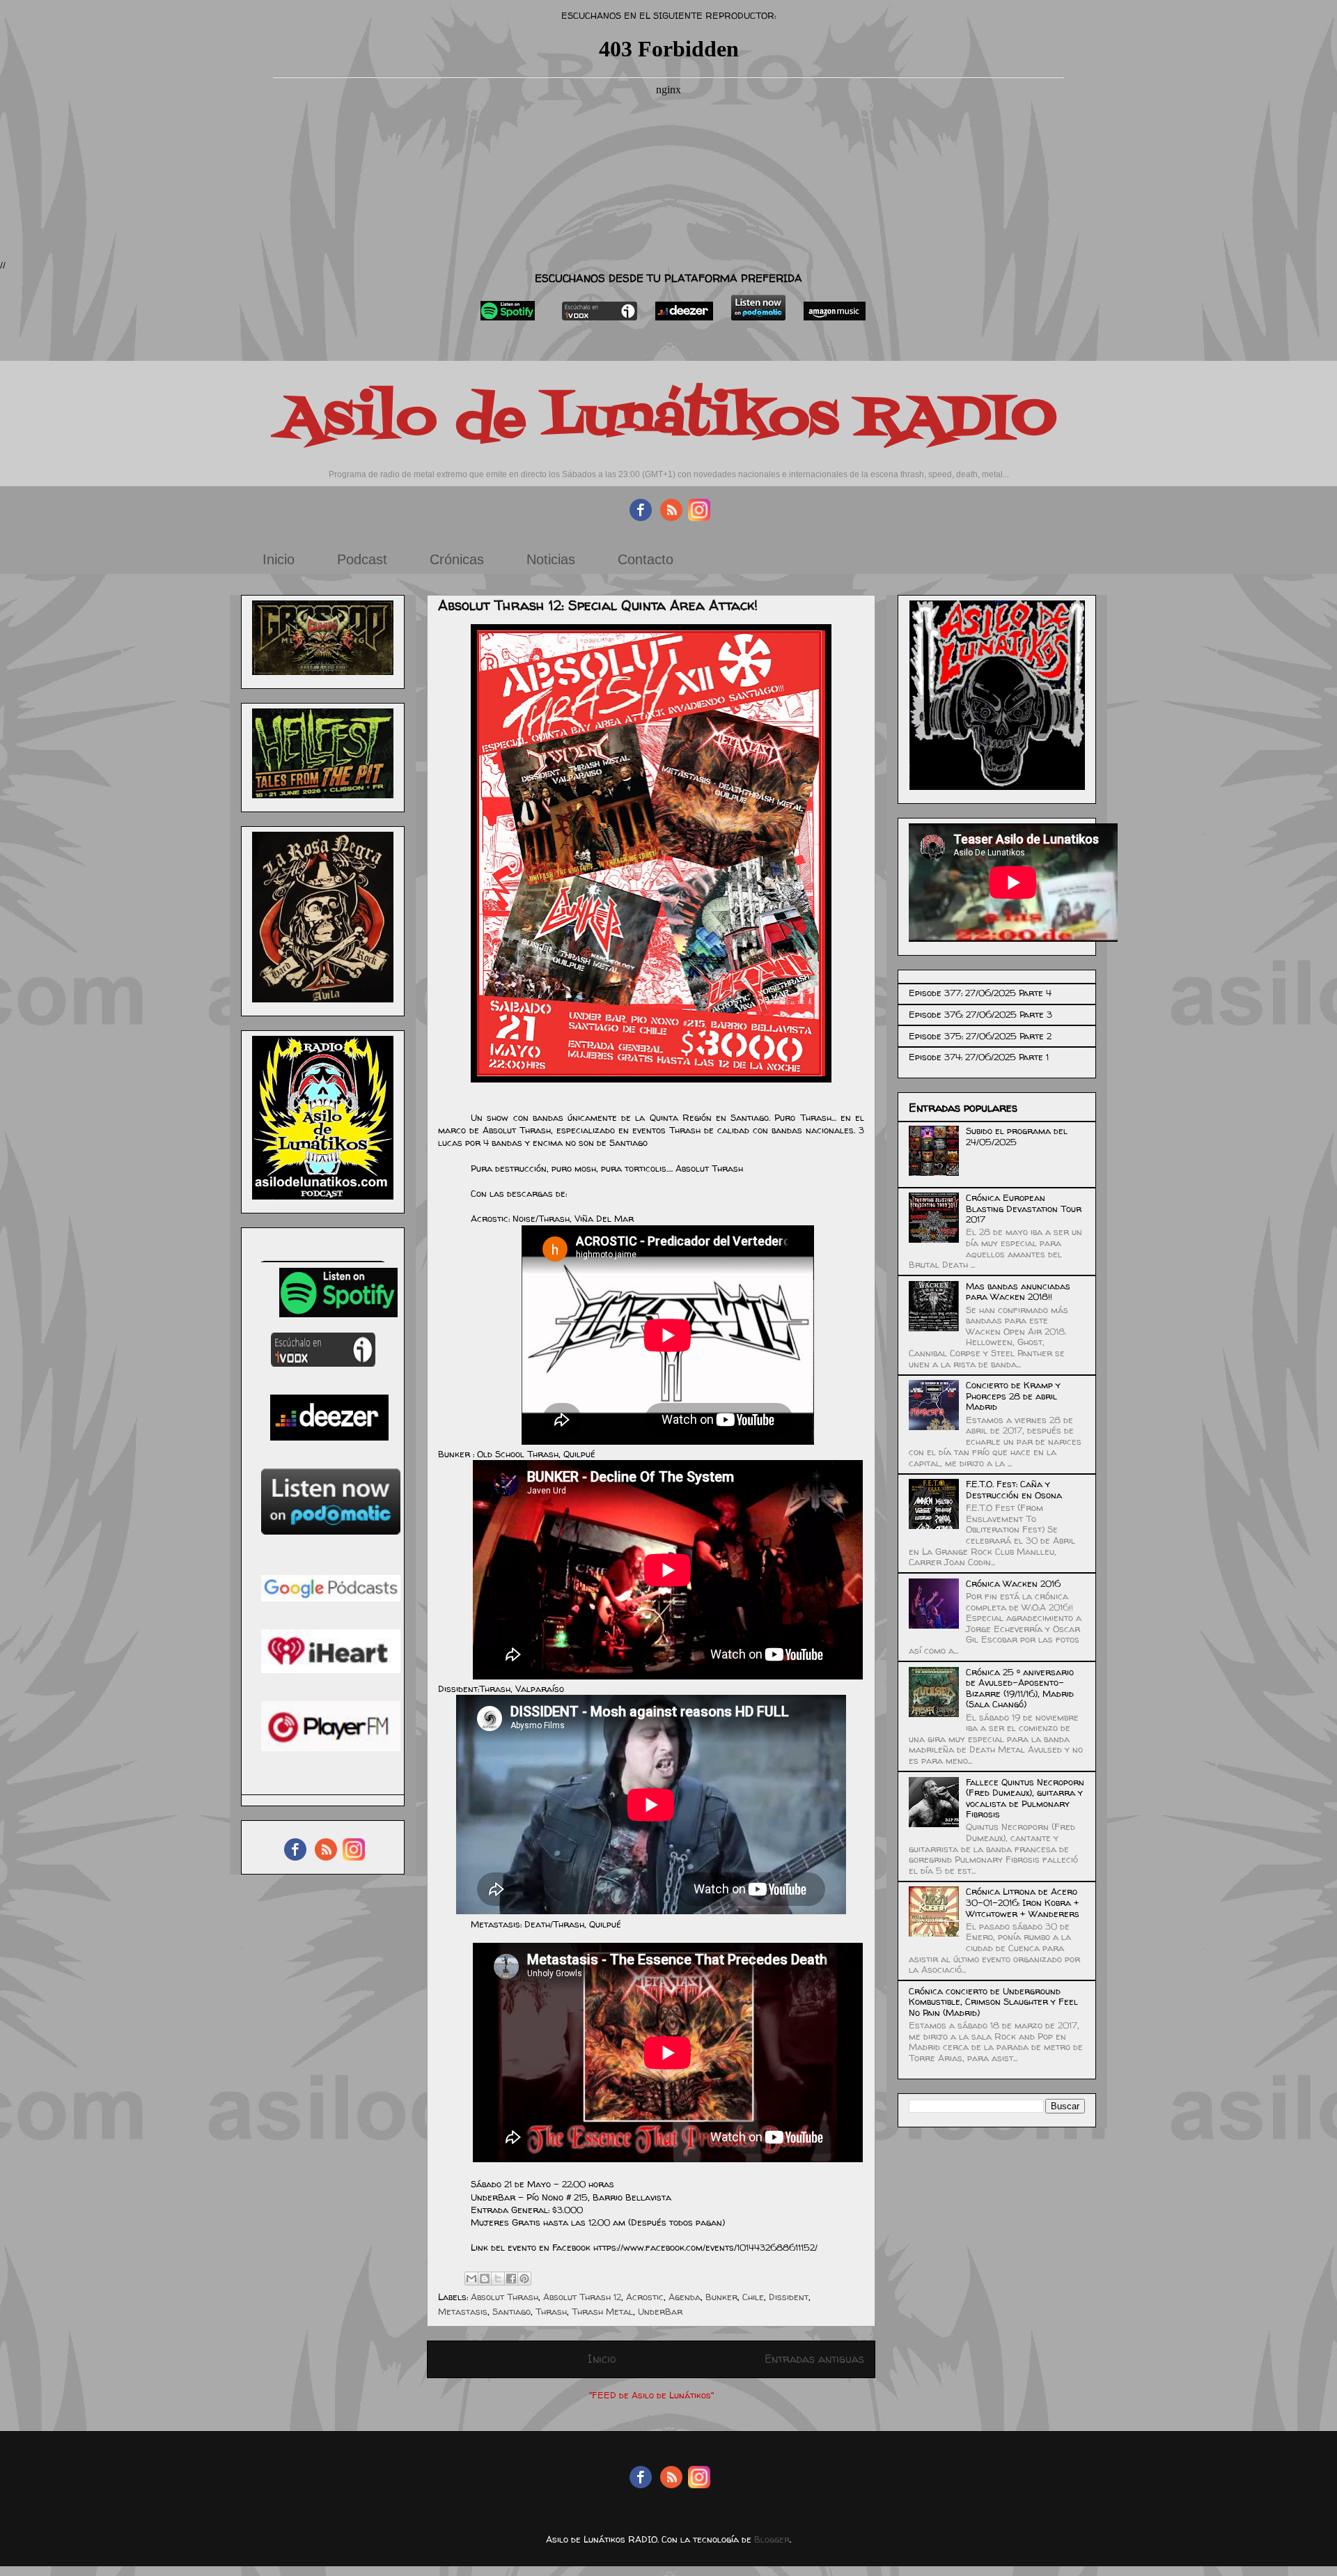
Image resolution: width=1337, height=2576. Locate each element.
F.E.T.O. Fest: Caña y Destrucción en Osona (1014, 1489)
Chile (753, 2297)
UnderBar (660, 2311)
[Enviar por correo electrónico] (471, 2279)
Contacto (646, 559)
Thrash (551, 2311)
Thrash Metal (602, 2311)
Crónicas (457, 559)
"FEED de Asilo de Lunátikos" (651, 2395)
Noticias (551, 559)
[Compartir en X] (498, 2279)
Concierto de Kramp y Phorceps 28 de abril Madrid (1013, 1396)
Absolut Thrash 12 (582, 2297)
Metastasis (463, 2311)
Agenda (685, 2297)
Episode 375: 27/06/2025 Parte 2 (980, 1036)
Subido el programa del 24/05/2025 (1017, 1136)
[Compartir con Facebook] (511, 2279)
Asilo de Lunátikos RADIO (668, 419)
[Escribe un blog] (485, 2279)
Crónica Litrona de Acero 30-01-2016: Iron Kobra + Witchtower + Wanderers (1023, 1902)
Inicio (279, 559)
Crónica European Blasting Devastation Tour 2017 (1024, 1208)
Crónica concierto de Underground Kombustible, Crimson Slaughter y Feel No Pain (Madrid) (993, 2002)
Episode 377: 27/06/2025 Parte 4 (980, 993)
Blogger (772, 2539)
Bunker (721, 2297)
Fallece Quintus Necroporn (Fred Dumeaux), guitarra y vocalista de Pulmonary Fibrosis (1025, 1798)
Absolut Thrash (505, 2297)
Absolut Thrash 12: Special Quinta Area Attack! (598, 605)
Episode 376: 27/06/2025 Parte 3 (980, 1014)
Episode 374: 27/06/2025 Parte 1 (979, 1057)
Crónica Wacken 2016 (1013, 1583)
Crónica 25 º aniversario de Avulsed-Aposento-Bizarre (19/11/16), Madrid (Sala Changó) (1020, 1688)
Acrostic (645, 2297)
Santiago (511, 2311)
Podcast (362, 559)
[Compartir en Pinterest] (524, 2279)
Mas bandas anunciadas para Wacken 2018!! (1018, 1291)
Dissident (789, 2297)
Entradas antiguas (814, 2359)
